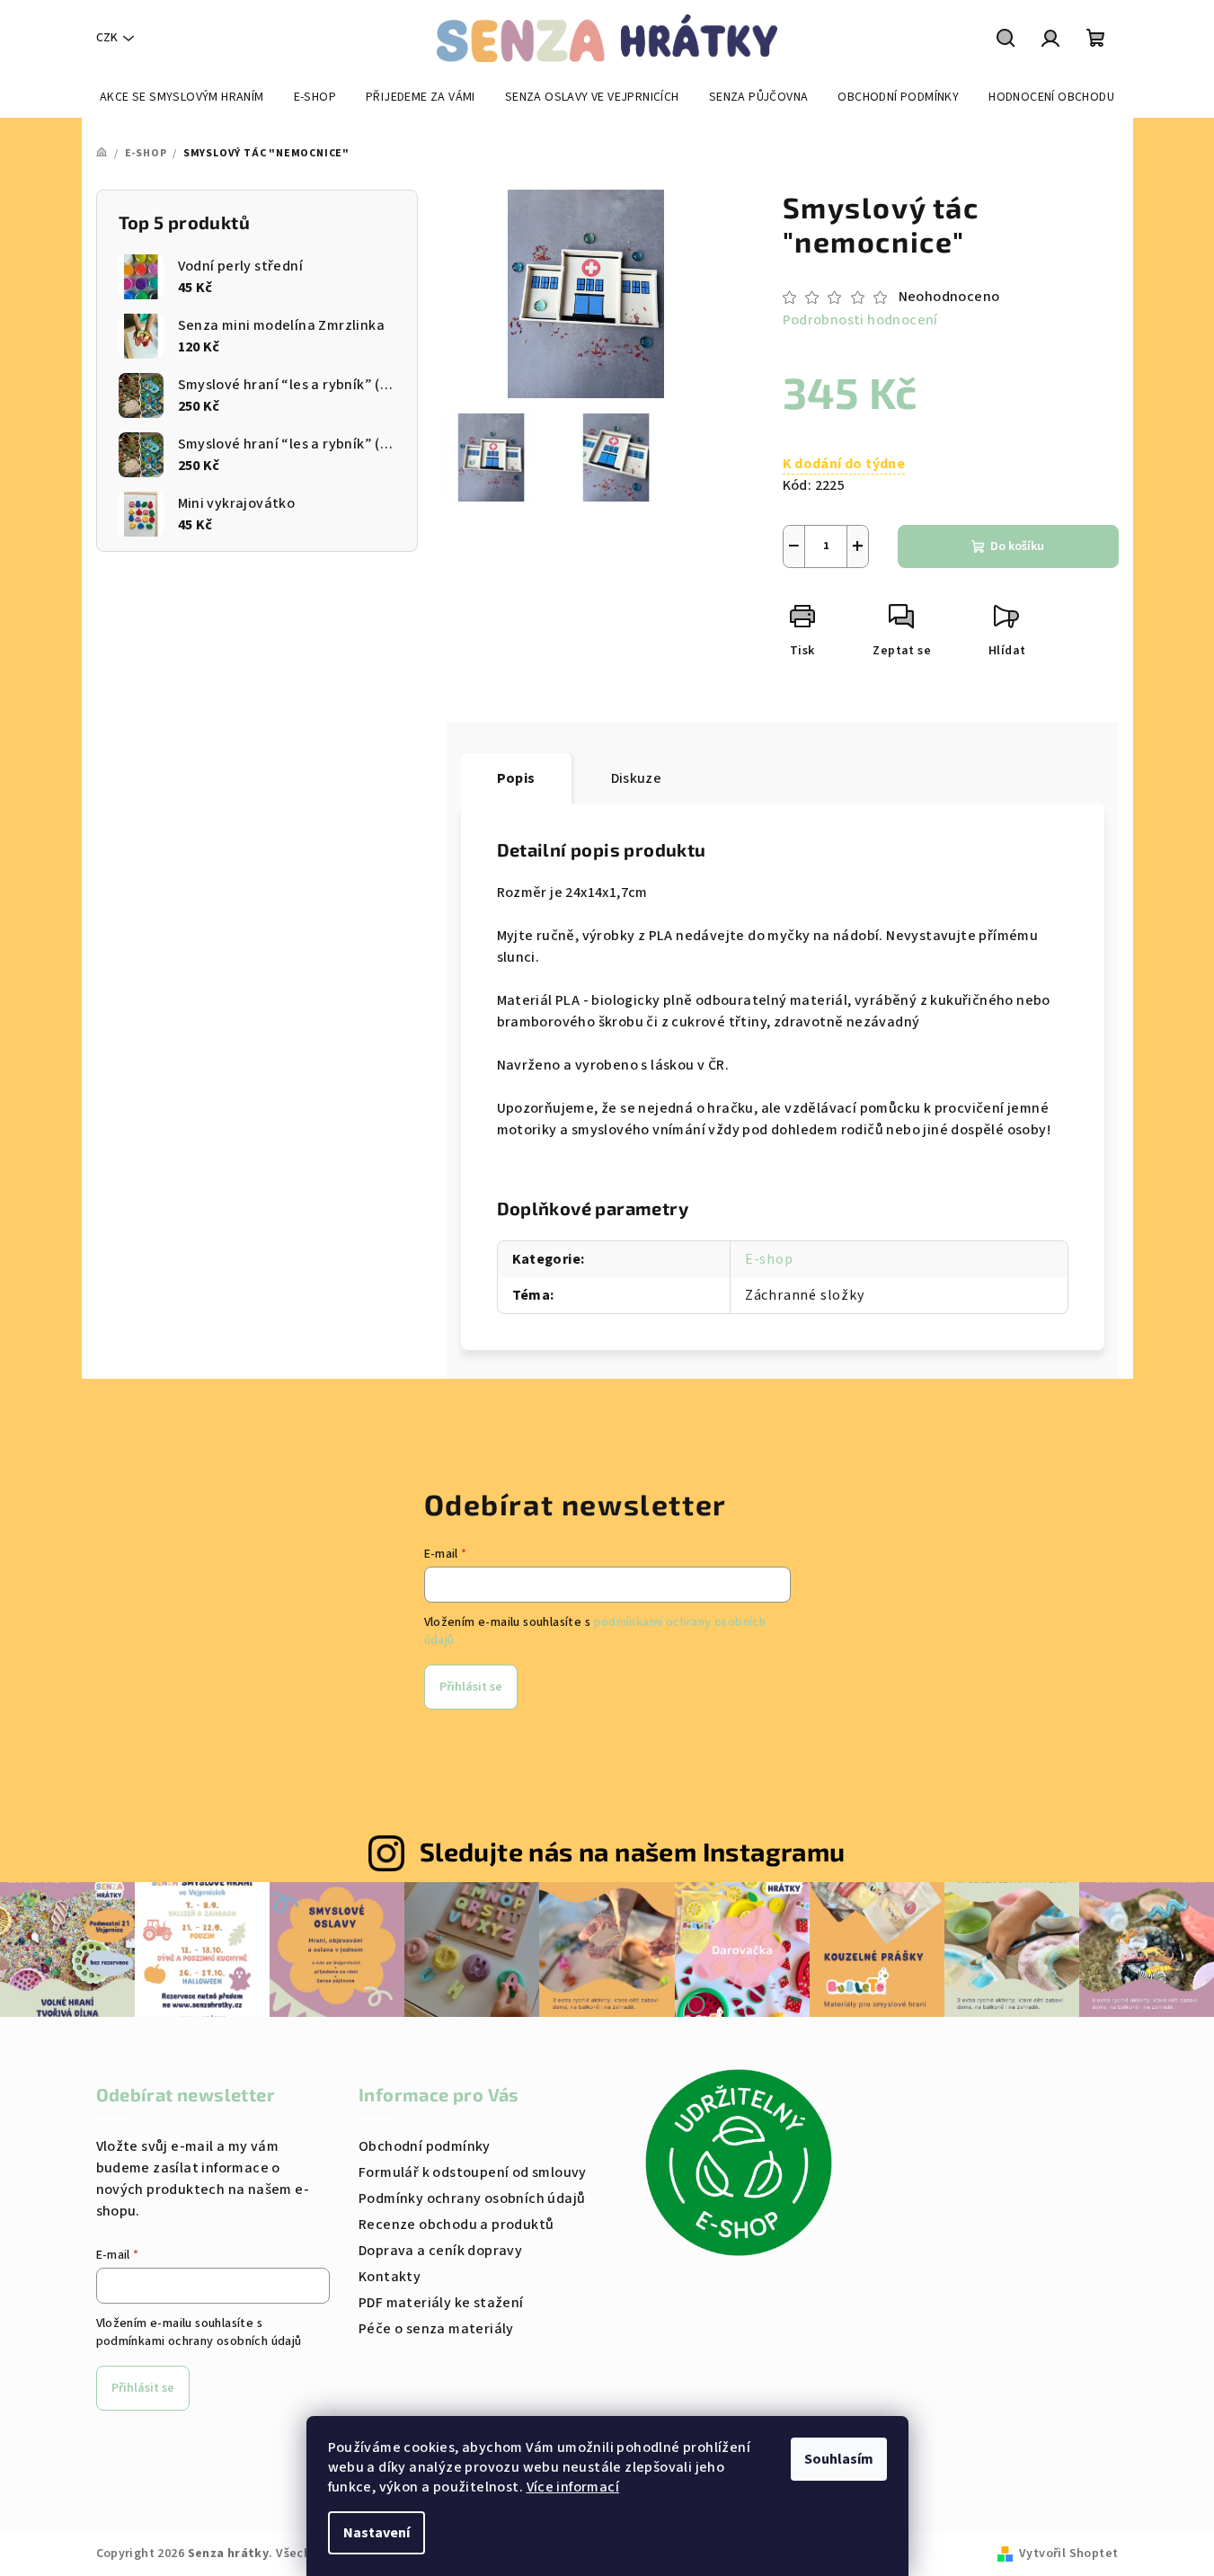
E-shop (769, 1259)
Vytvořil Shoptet (1068, 2554)
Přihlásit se (471, 1687)
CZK (107, 38)
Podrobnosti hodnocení (860, 320)
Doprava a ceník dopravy (440, 2251)
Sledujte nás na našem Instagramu (633, 1851)
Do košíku (1017, 546)
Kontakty (390, 2277)
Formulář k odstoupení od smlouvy (473, 2172)
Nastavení (377, 2533)
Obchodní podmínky (425, 2146)
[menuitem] (182, 97)
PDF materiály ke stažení (441, 2303)
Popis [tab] (516, 778)
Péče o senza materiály (436, 2329)
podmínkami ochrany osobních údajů (199, 2341)
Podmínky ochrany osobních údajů (472, 2198)
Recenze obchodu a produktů (456, 2225)
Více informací (573, 2487)
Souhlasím (839, 2459)
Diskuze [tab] (637, 778)
